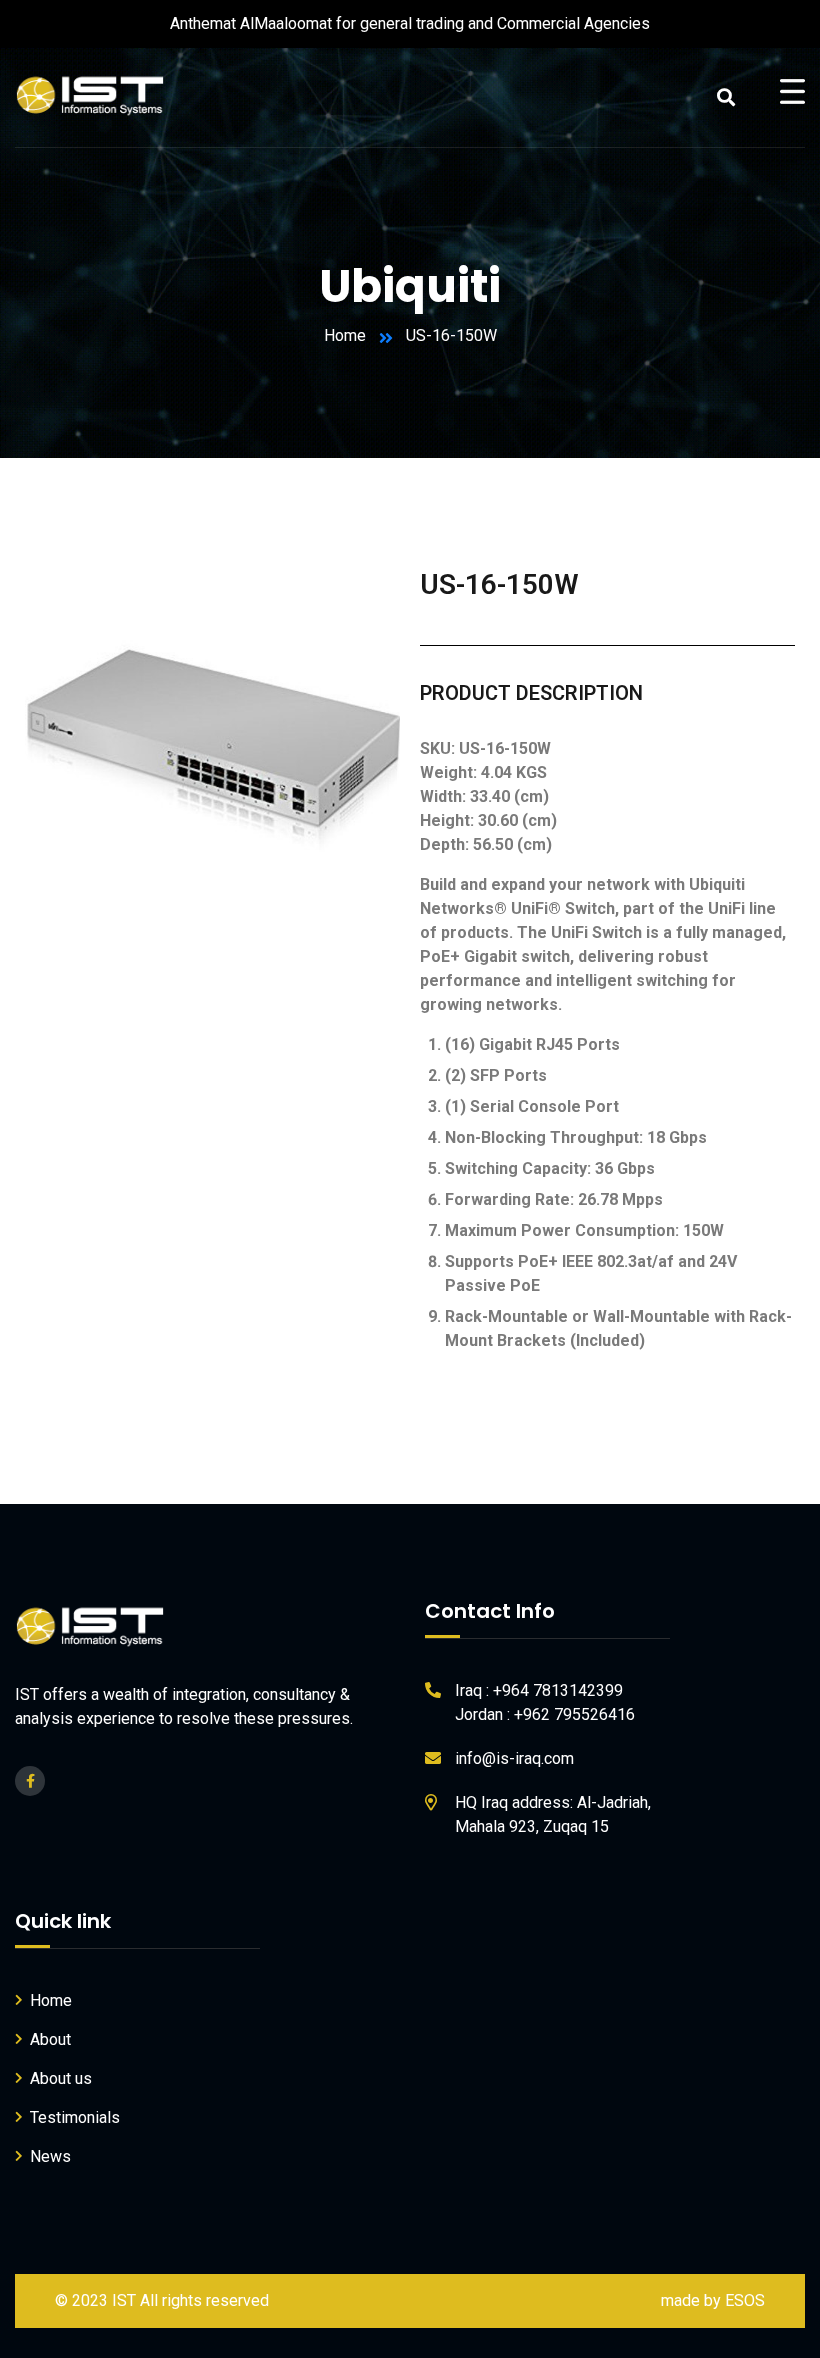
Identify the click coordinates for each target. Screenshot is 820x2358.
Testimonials (75, 2117)
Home (345, 335)
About (50, 2039)
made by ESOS (713, 2300)
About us (61, 2078)
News (50, 2156)
